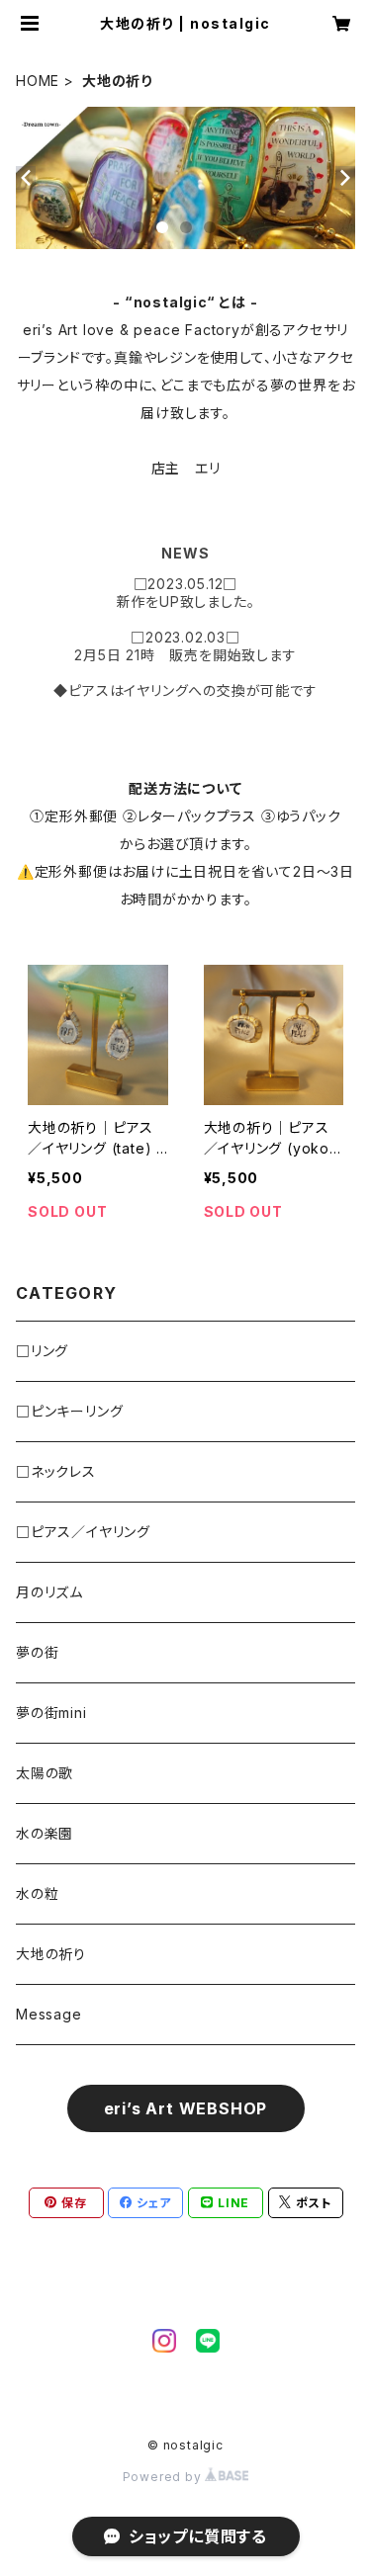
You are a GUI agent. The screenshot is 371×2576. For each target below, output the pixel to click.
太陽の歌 (45, 1773)
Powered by (164, 2477)
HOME (38, 81)
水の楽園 (45, 1833)
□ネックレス (56, 1471)
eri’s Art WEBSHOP (186, 2108)
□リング (42, 1351)
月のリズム (49, 1592)
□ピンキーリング (69, 1411)
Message (49, 2014)
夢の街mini (51, 1713)
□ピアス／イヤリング (83, 1532)
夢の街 (37, 1652)
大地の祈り (51, 1954)
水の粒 (37, 1893)
